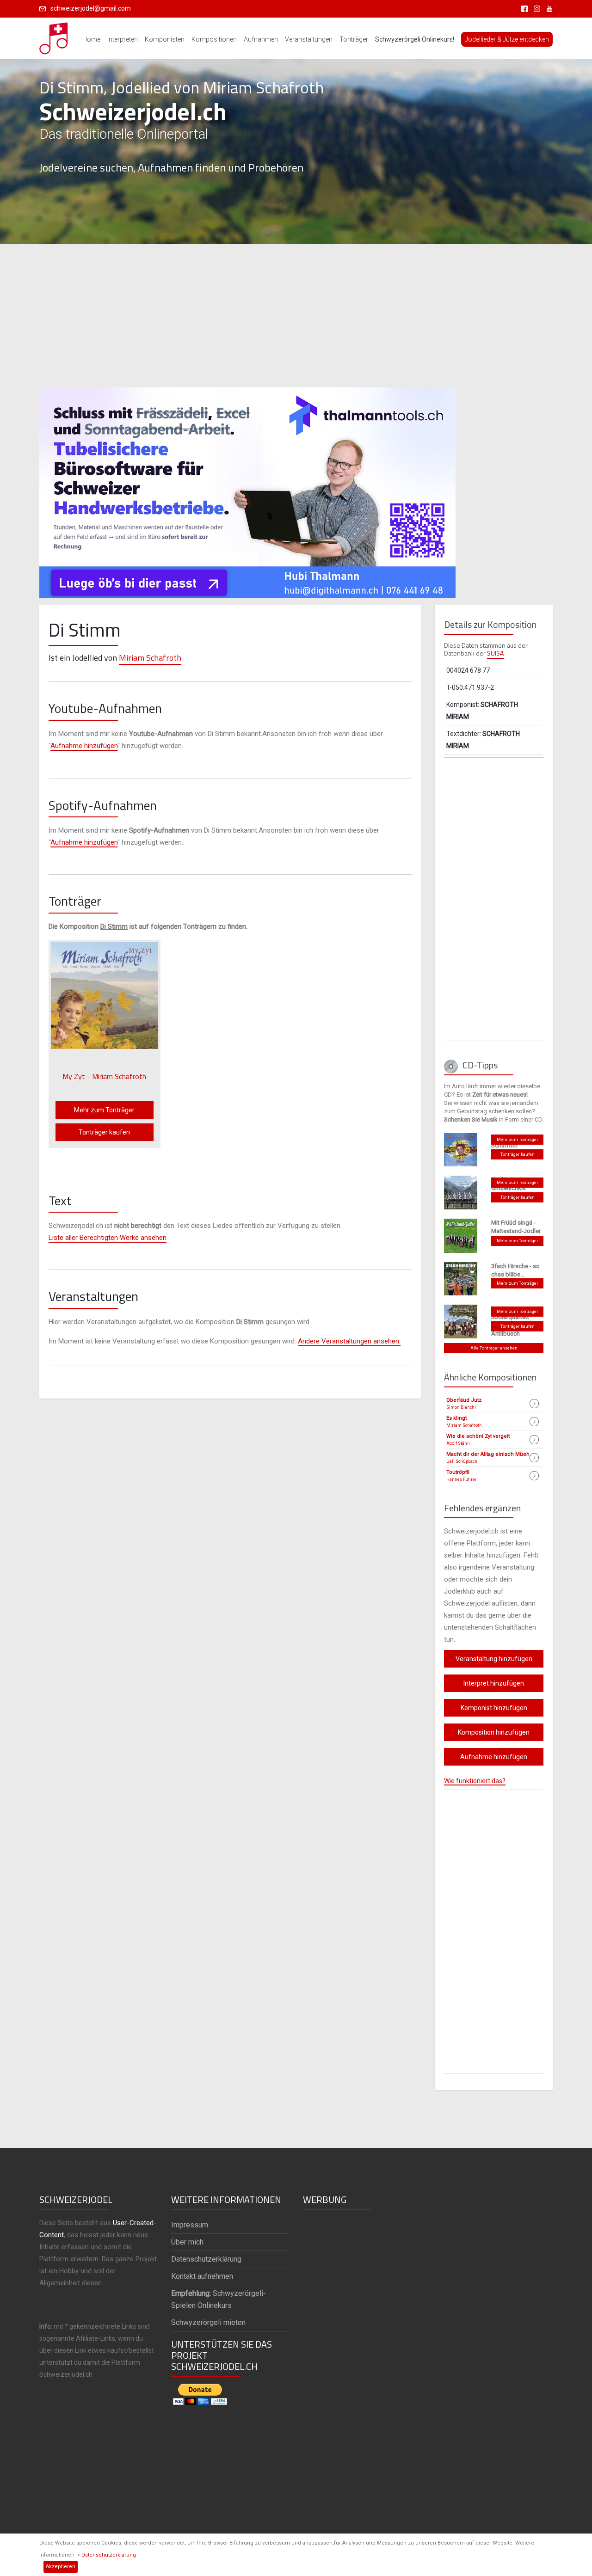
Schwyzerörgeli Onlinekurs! (415, 39)
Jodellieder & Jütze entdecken (507, 39)
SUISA (495, 653)
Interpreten (123, 39)
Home (91, 39)
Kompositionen (214, 39)
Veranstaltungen (309, 39)
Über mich (187, 2242)
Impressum (190, 2225)
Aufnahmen (261, 39)
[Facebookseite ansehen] (523, 8)
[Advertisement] (296, 316)
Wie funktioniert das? (475, 1781)
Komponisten (165, 39)
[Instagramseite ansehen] (535, 8)
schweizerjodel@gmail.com (91, 8)
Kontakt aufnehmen (202, 2276)
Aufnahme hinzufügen (84, 746)
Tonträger (354, 39)
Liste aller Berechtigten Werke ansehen (108, 1238)
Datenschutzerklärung (109, 2555)
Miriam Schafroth (150, 658)
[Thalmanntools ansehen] (247, 489)
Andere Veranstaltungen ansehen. (349, 1341)
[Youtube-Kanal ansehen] (547, 8)
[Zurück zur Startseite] (54, 36)
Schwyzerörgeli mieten (208, 2322)
